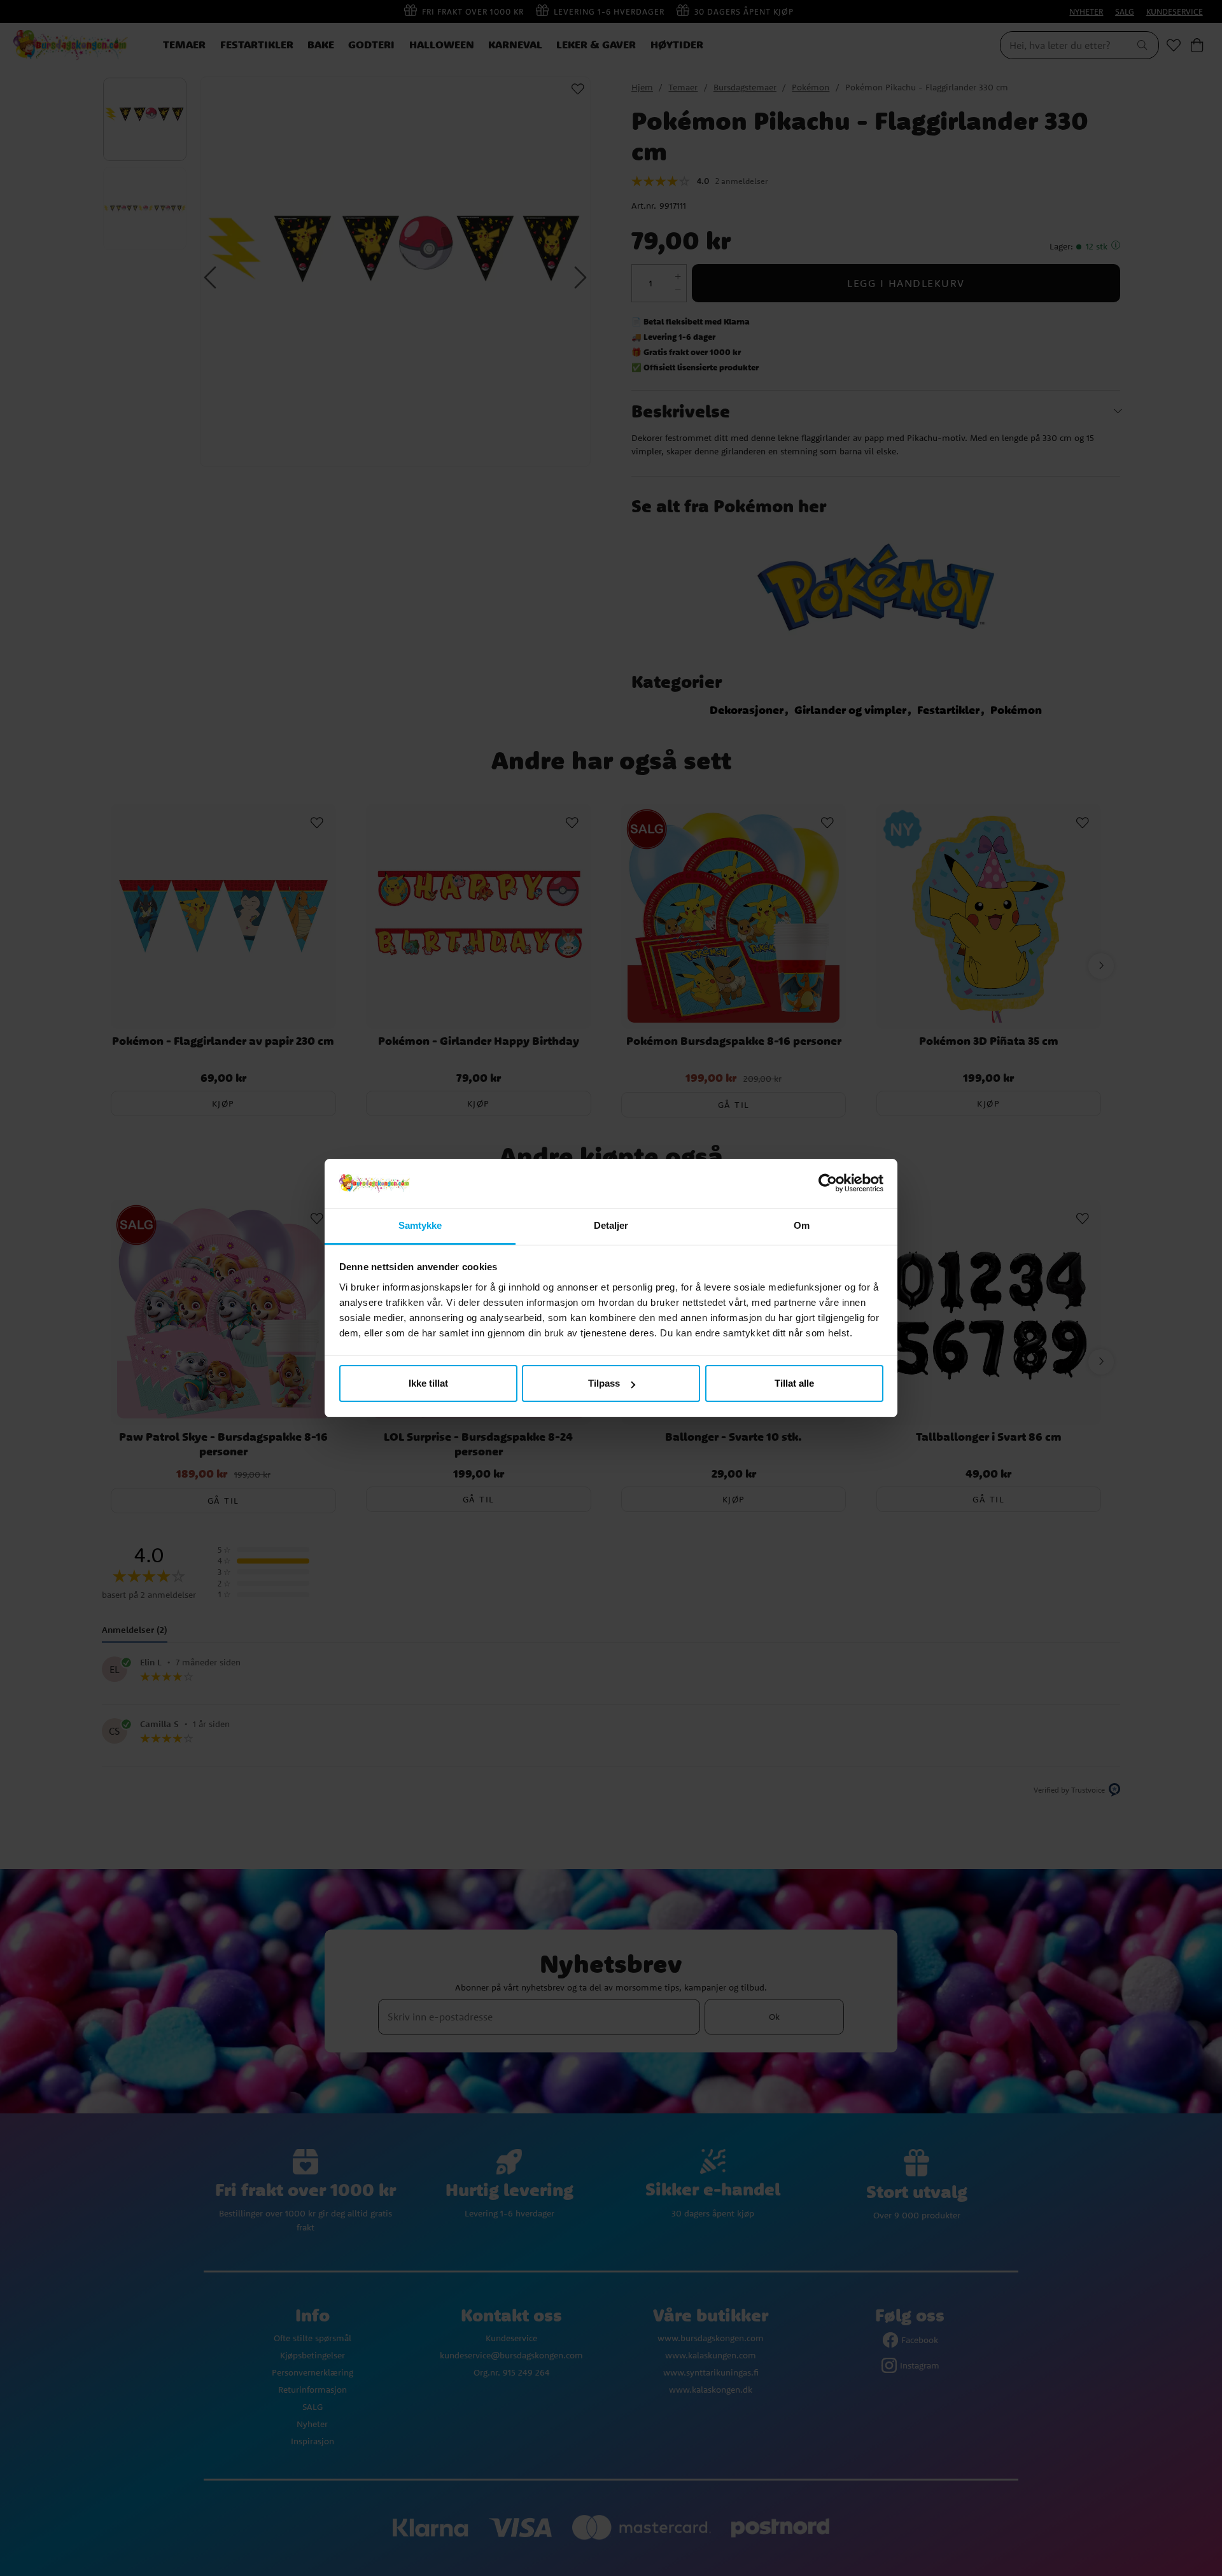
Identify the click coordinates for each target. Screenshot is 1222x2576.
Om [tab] (802, 1225)
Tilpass (604, 1383)
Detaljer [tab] (611, 1225)
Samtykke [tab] (420, 1225)
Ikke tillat (428, 1383)
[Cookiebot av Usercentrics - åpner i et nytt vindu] (828, 1184)
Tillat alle (794, 1383)
